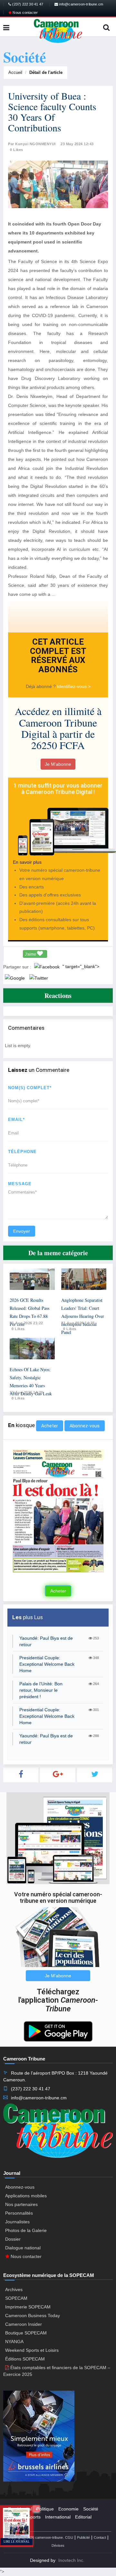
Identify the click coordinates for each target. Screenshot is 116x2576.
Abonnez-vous (85, 1426)
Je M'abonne (58, 764)
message (20, 1184)
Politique (45, 2509)
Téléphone (22, 1152)
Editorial (83, 2517)
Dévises (58, 2545)
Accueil (15, 72)
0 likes (18, 1329)
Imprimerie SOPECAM (28, 2307)
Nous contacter (25, 13)
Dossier (13, 2239)
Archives (14, 2289)
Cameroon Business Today (33, 2316)
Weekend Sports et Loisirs (32, 2350)
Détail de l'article (46, 72)
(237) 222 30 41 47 (27, 4)
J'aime (31, 954)
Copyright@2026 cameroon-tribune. (36, 2537)
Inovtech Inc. (71, 2560)
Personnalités (19, 2213)
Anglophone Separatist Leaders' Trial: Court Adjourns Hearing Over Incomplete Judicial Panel (83, 1316)
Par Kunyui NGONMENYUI (32, 144)
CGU (69, 2537)
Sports (34, 2517)
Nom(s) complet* (30, 1088)
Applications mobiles (26, 2196)
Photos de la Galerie (26, 2230)
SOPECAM (16, 2298)
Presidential (20, 2509)
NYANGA (14, 2342)
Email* (16, 1120)
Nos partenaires (21, 2204)
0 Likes (17, 150)
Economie (68, 2509)
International (58, 2517)
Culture (15, 2517)
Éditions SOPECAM (25, 2359)
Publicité (83, 2537)
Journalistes (17, 2222)
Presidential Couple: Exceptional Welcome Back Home (47, 1664)
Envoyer (22, 1231)
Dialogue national (23, 2248)
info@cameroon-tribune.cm (81, 4)
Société (91, 2509)
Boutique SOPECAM (26, 2333)
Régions (16, 2525)
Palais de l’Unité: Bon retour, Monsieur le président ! (41, 1690)
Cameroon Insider (24, 2324)
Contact (100, 2537)
